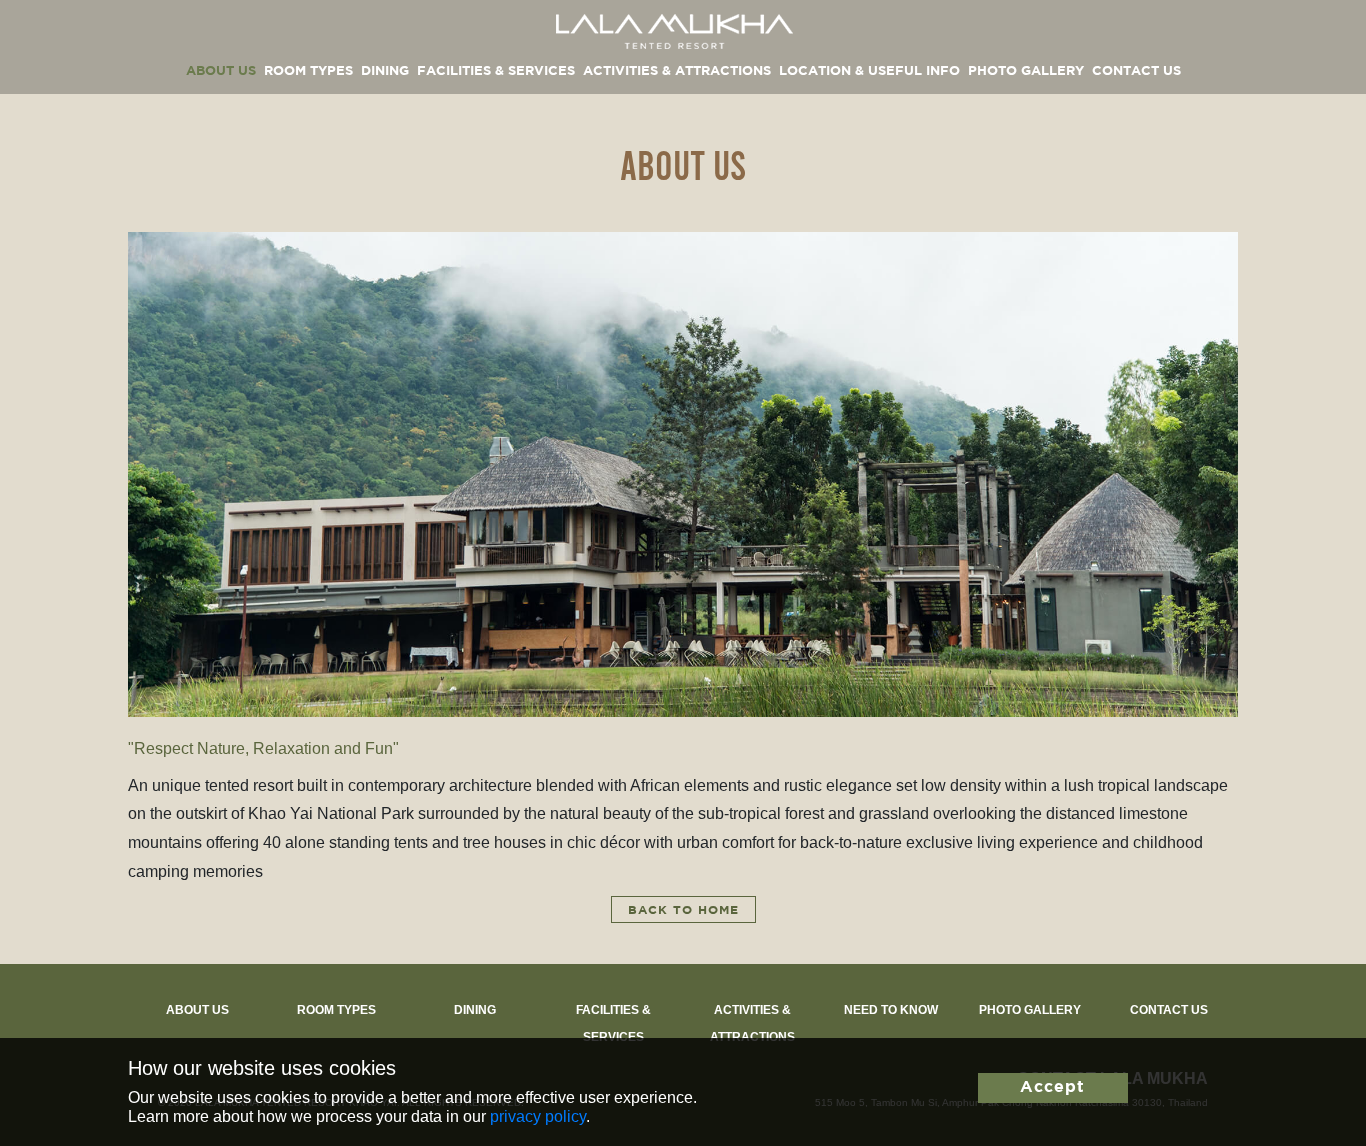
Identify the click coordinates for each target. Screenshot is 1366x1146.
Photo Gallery (1026, 71)
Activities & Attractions (677, 71)
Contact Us (1136, 71)
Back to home (683, 910)
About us (221, 71)
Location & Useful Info (869, 71)
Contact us (1169, 1010)
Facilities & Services (496, 71)
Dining (385, 71)
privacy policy (538, 1116)
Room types (308, 71)
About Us (197, 1010)
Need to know (891, 1010)
